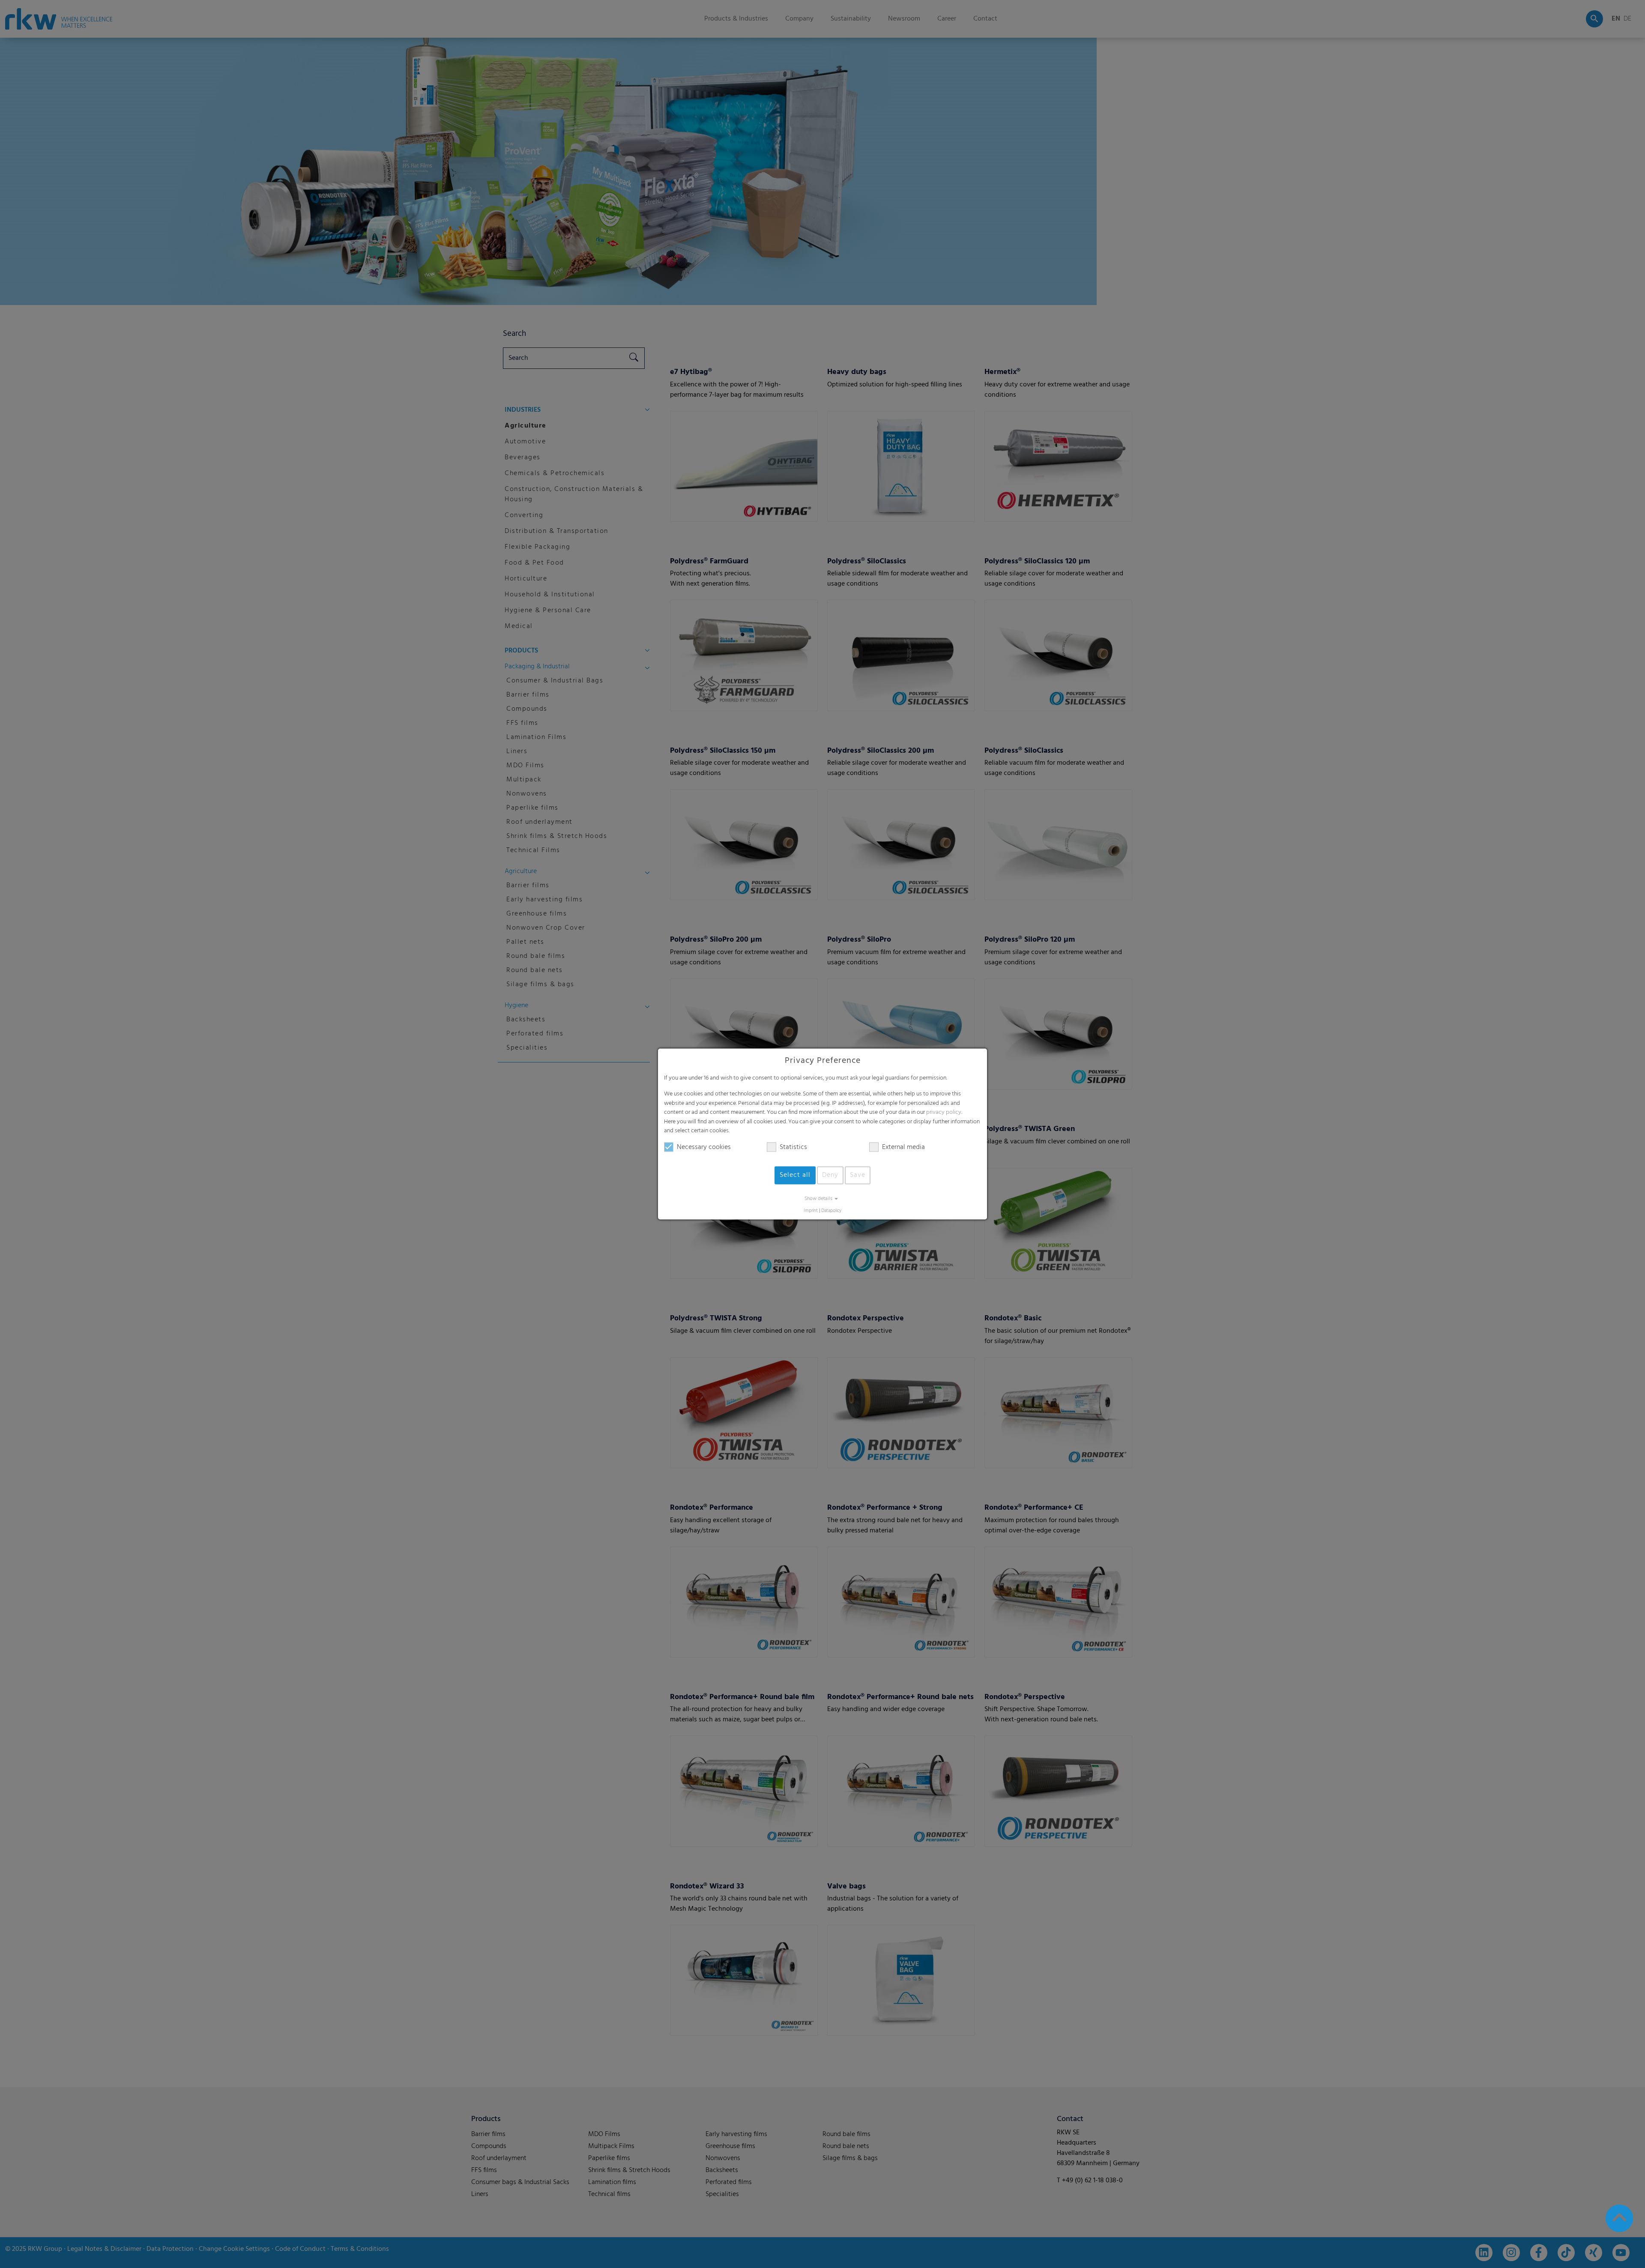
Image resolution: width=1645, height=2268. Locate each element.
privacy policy (944, 1113)
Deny (830, 1175)
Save (858, 1175)
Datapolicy (831, 1211)
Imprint (811, 1211)
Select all (795, 1175)
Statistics (793, 1147)
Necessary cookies (704, 1147)
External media (903, 1147)
